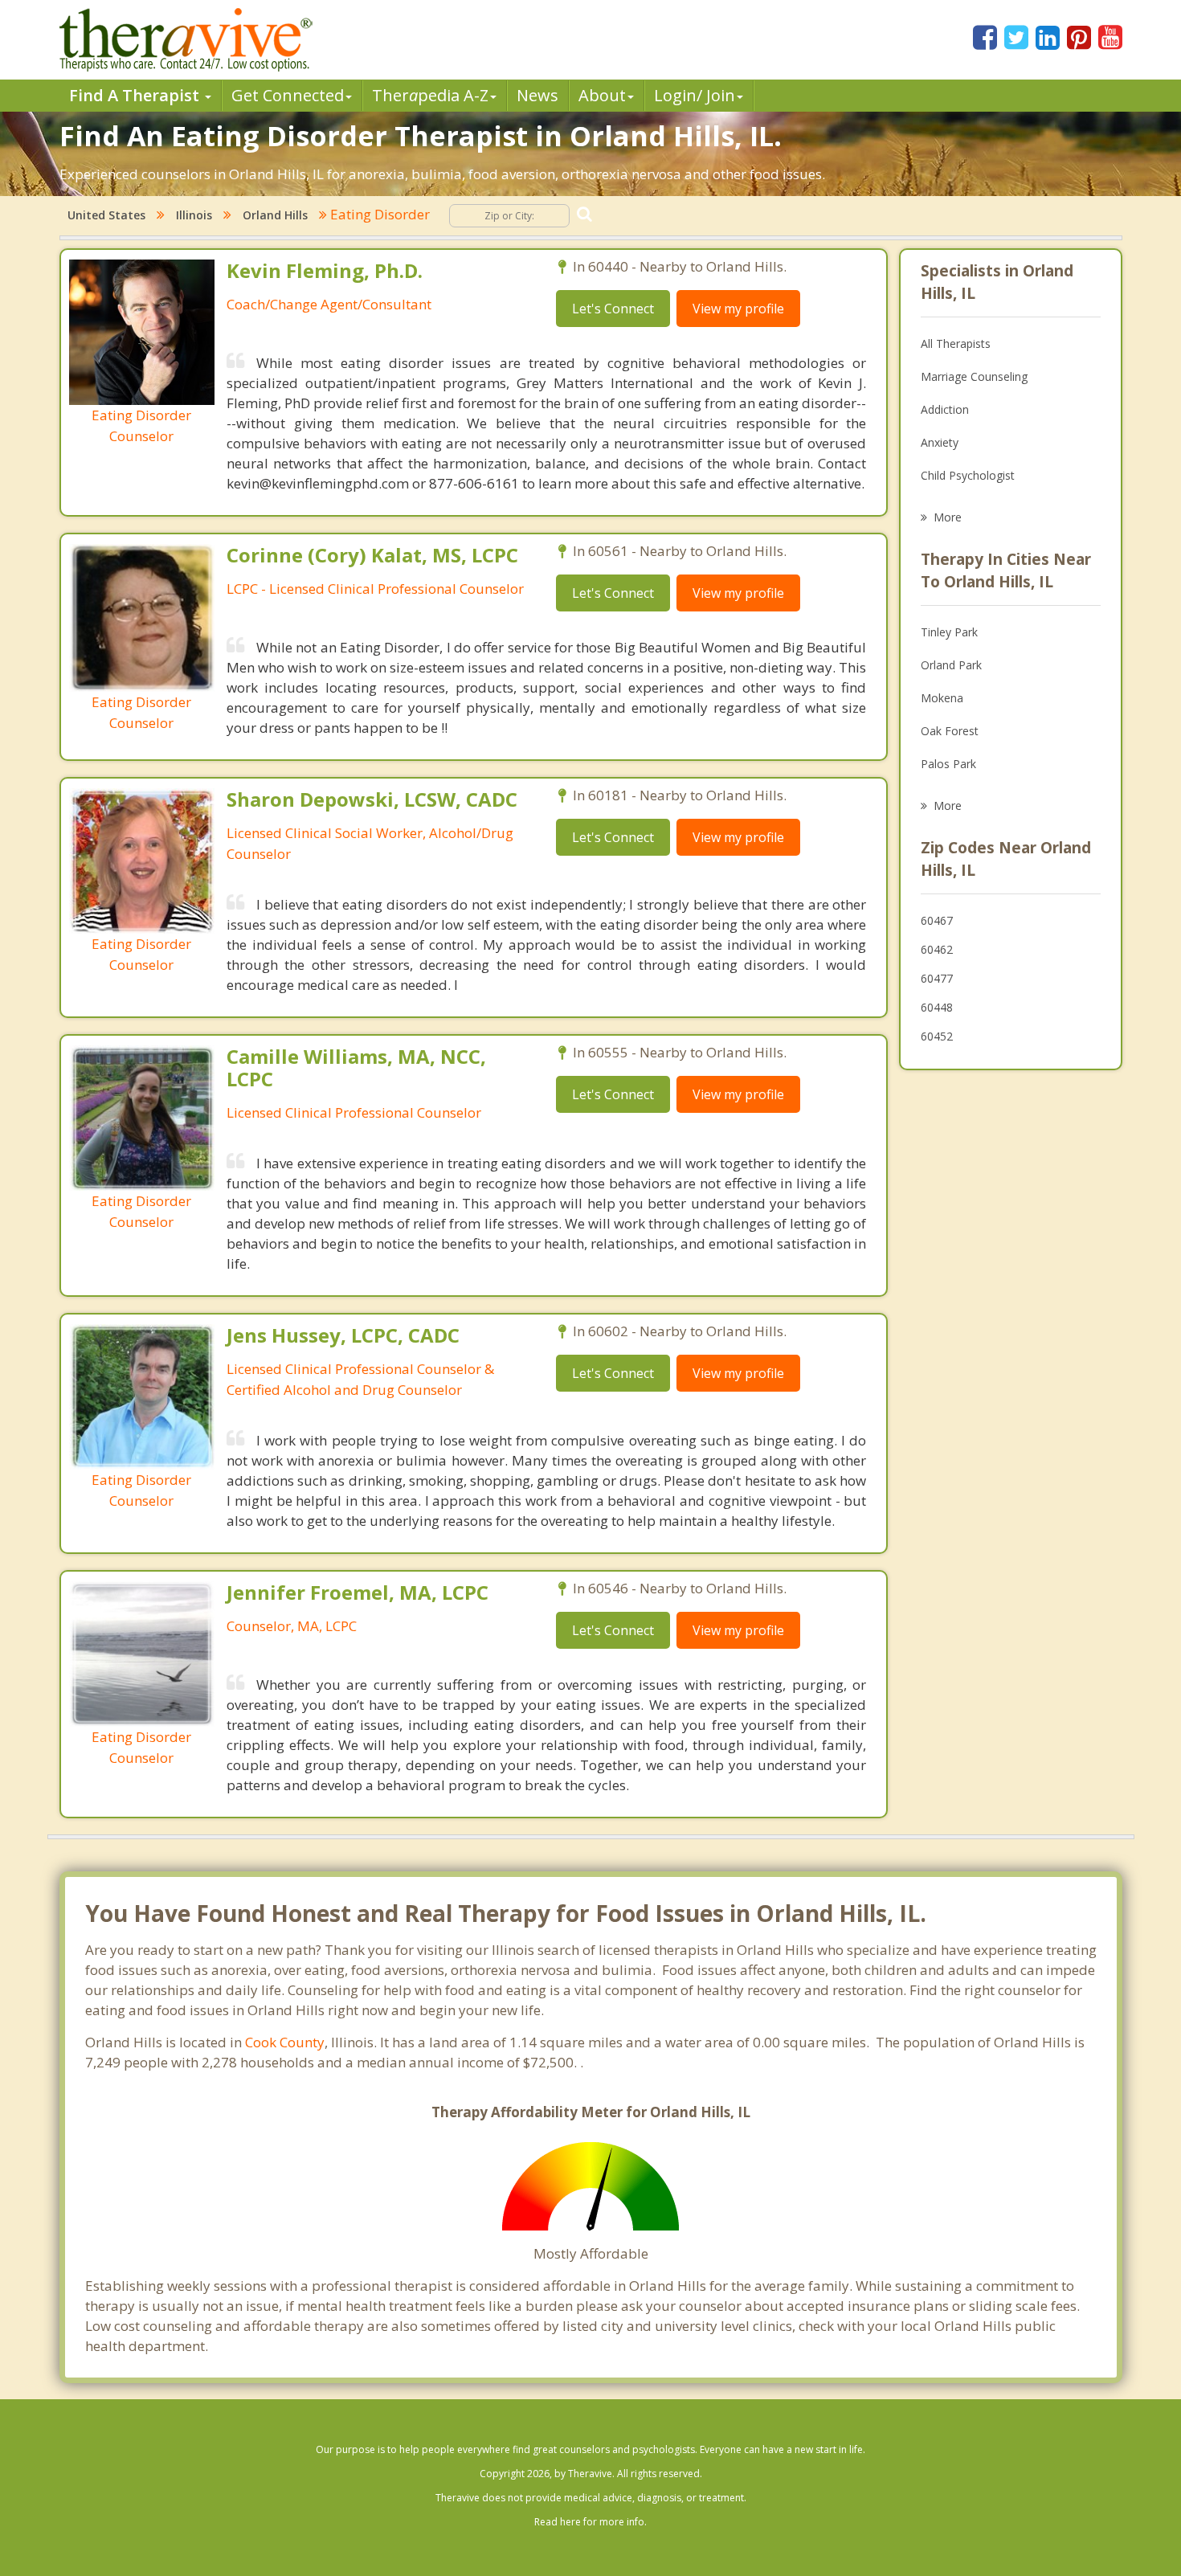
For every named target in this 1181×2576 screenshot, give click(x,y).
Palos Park (948, 764)
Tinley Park (949, 632)
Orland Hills (275, 215)
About (602, 95)
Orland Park (951, 665)
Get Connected (288, 95)
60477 (937, 978)
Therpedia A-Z (430, 95)
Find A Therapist (136, 95)
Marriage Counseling (974, 376)
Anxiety (940, 442)
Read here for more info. (590, 2522)
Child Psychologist (968, 475)
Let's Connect (613, 309)
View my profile (738, 309)
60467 (937, 920)
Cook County (285, 2042)
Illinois (194, 215)
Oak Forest (950, 731)
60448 (937, 1007)
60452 (937, 1036)
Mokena (942, 698)
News (537, 95)
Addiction (945, 409)
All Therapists (956, 343)
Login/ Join (695, 95)
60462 (937, 949)
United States (106, 215)
